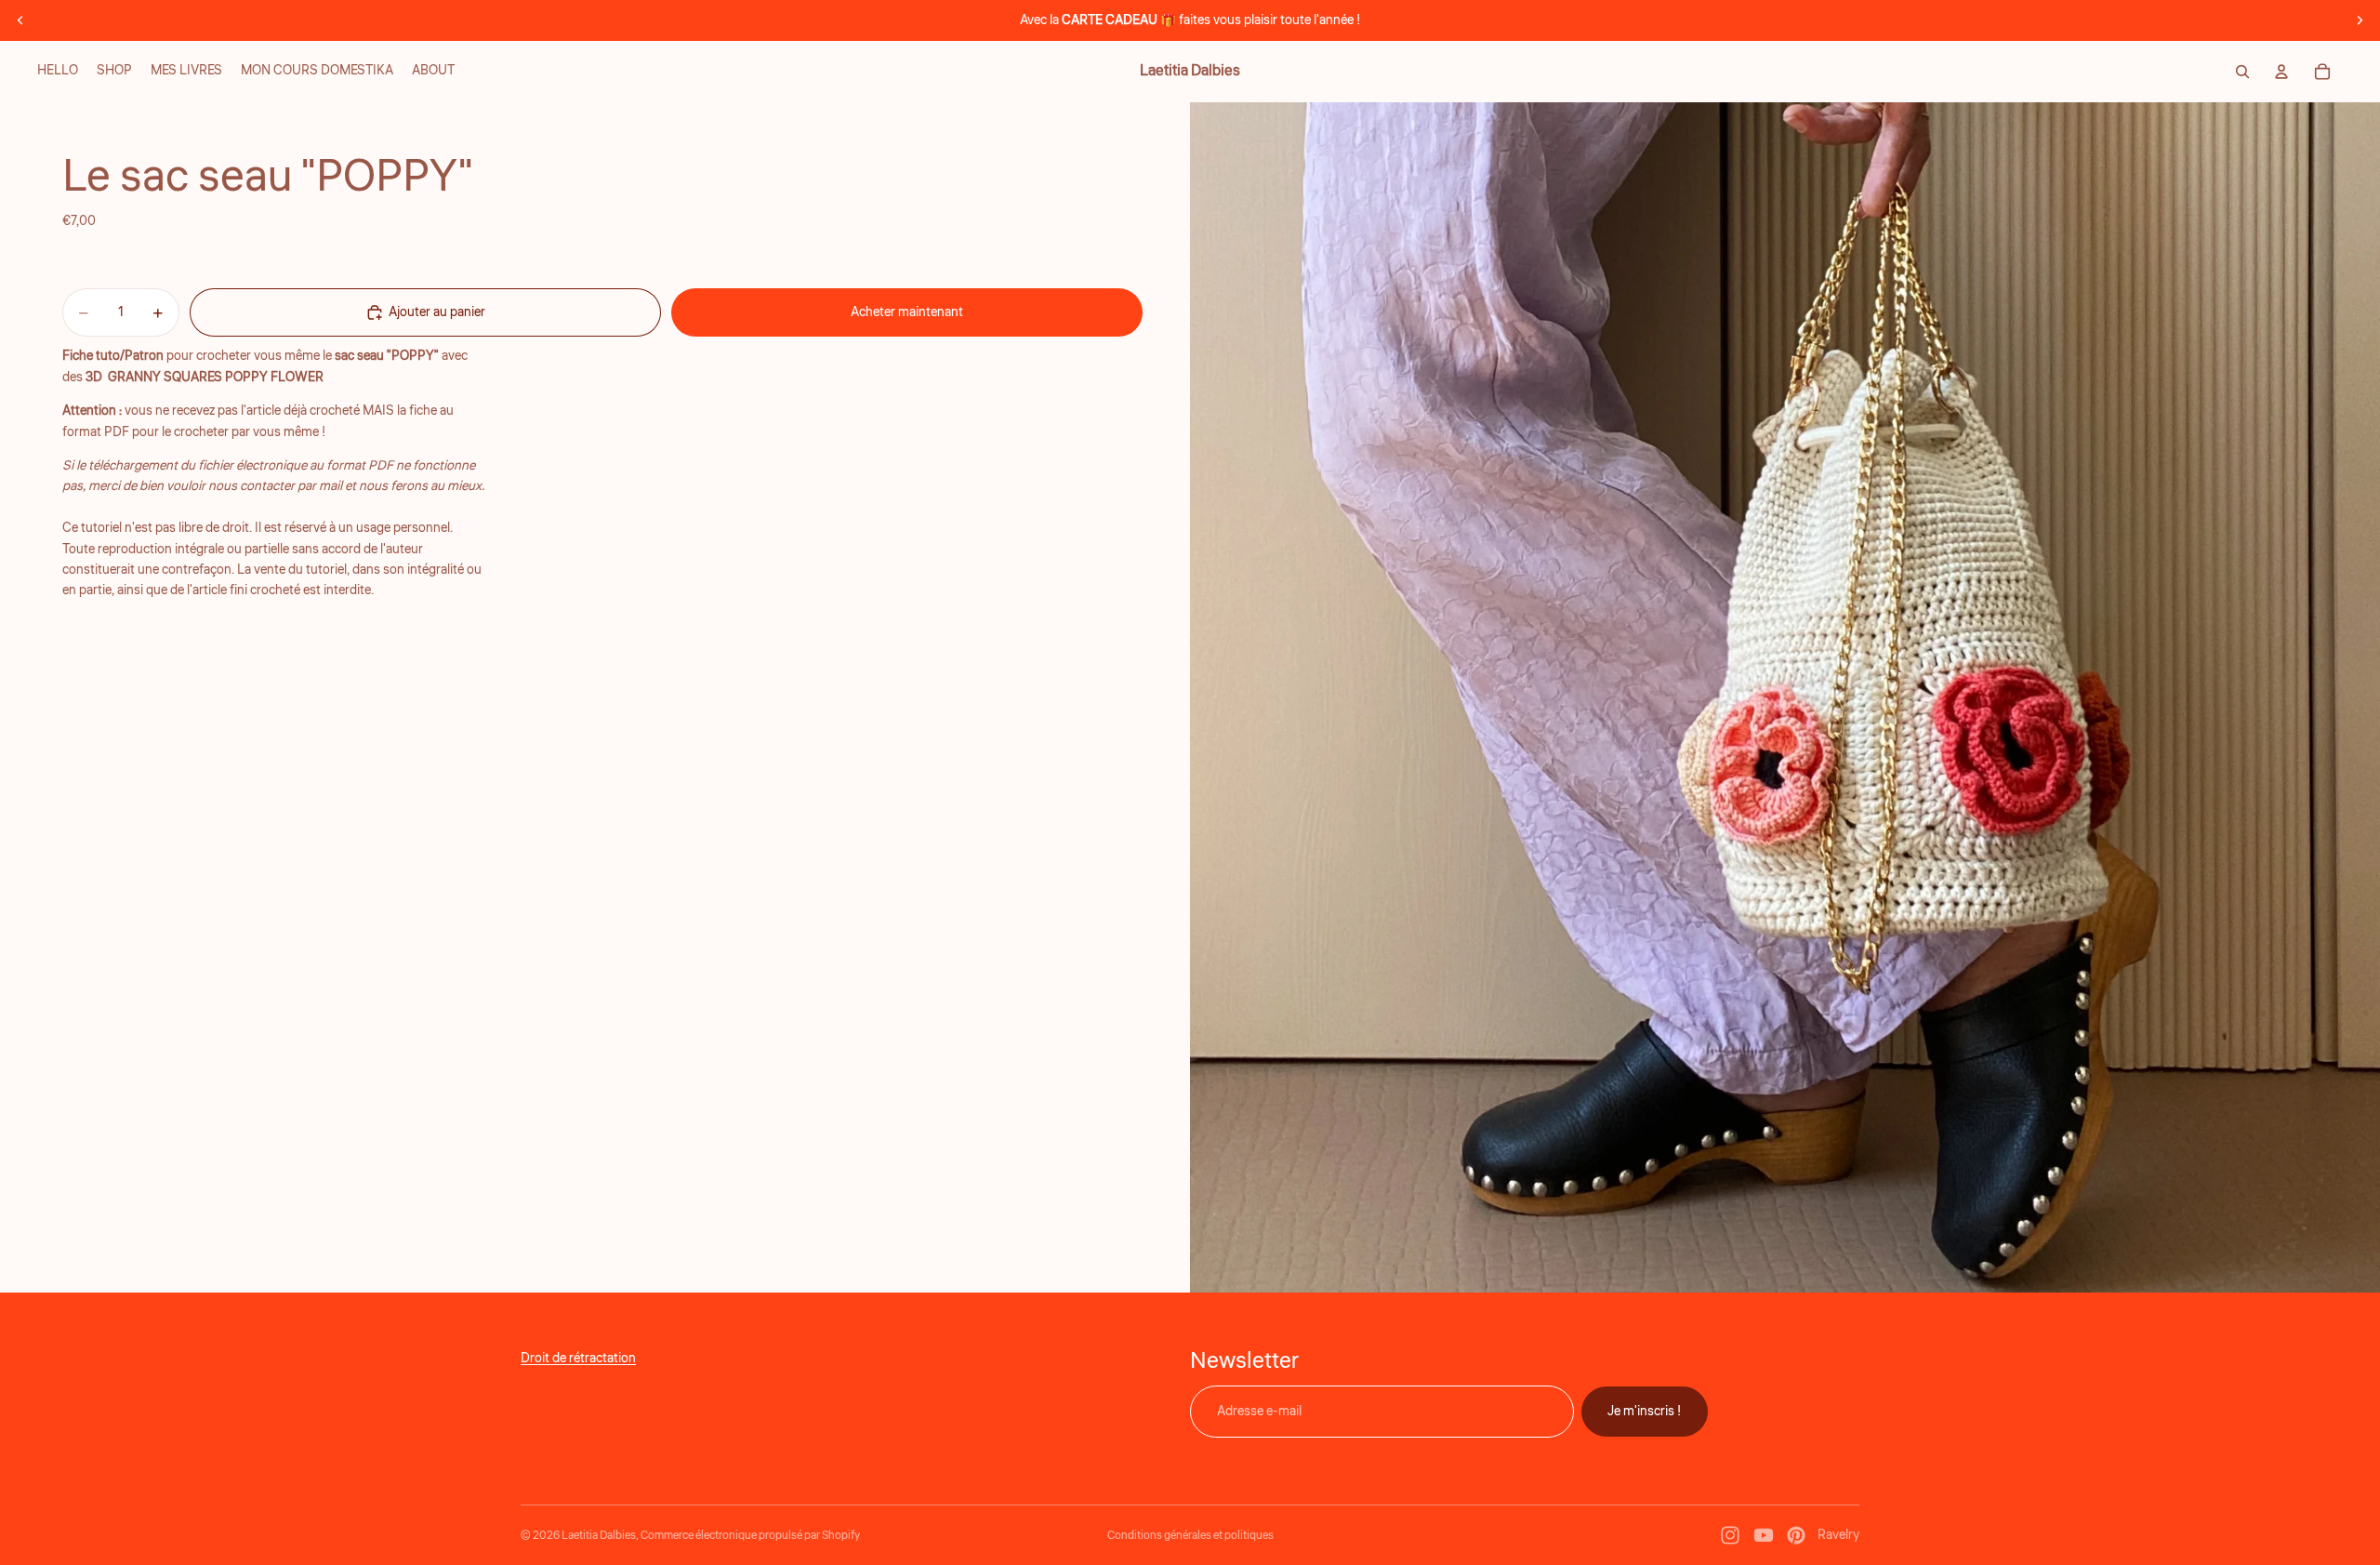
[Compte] (2281, 72)
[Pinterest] (1796, 1535)
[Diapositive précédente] (20, 20)
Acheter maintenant (907, 312)
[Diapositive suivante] (2360, 20)
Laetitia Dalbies (599, 1536)
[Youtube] (1764, 1535)
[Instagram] (1730, 1535)
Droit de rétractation (578, 1359)
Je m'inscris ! (1645, 1412)
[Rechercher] (2242, 72)
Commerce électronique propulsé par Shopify (750, 1536)
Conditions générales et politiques (1190, 1536)
